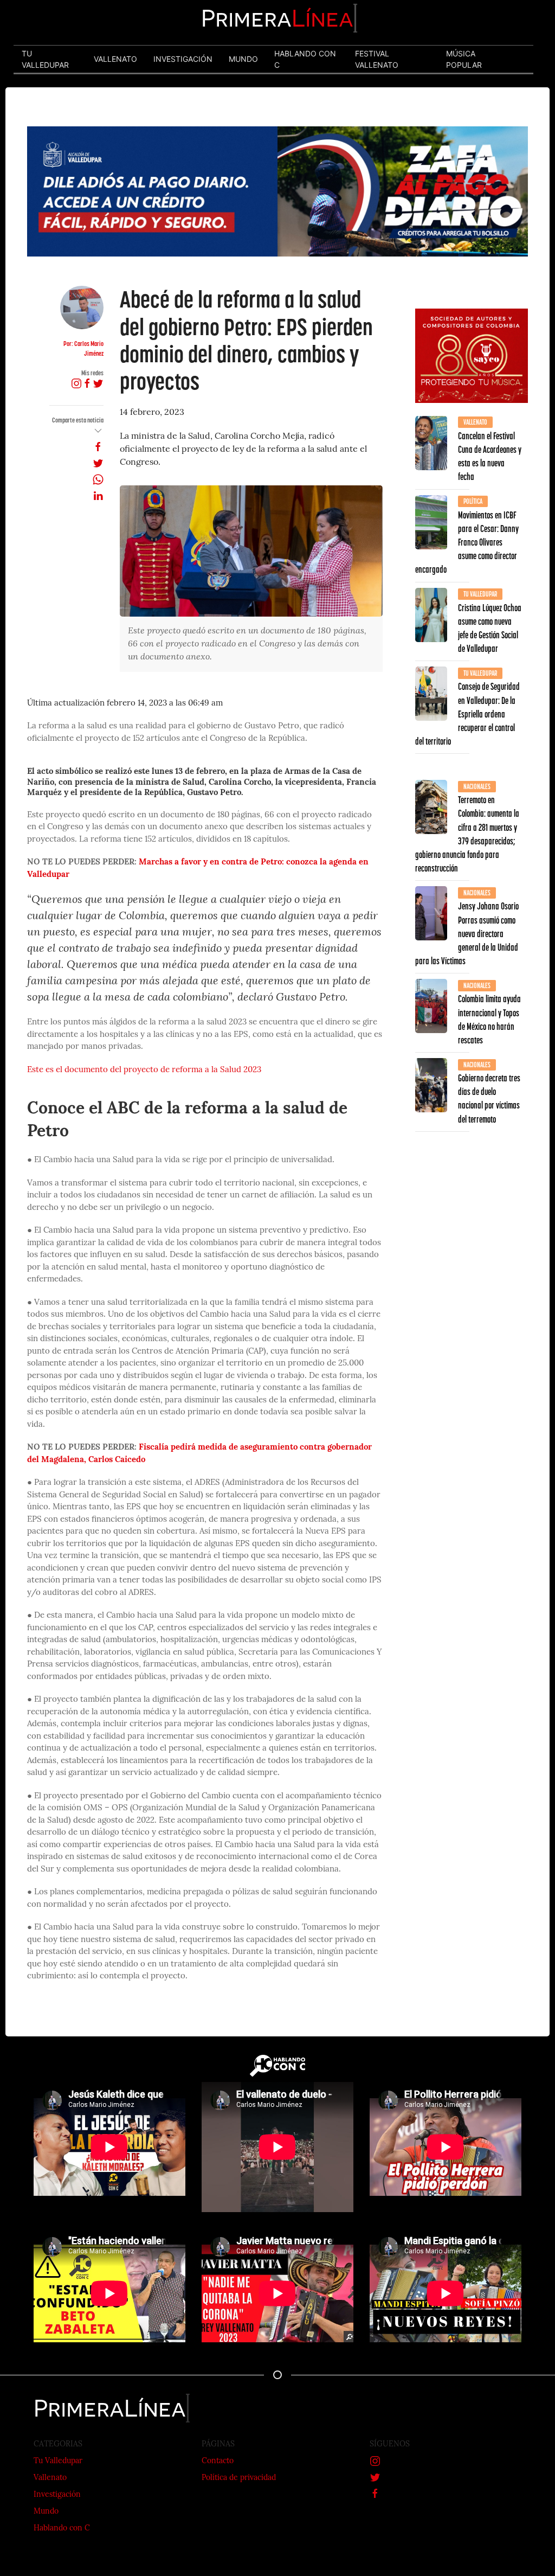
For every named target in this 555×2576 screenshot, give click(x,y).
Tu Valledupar (58, 2461)
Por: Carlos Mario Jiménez (83, 348)
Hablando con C (62, 2529)
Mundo (46, 2512)
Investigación (57, 2495)
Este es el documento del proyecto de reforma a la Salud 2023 (144, 1070)
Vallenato (50, 2478)
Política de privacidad (239, 2478)
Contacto (218, 2461)
